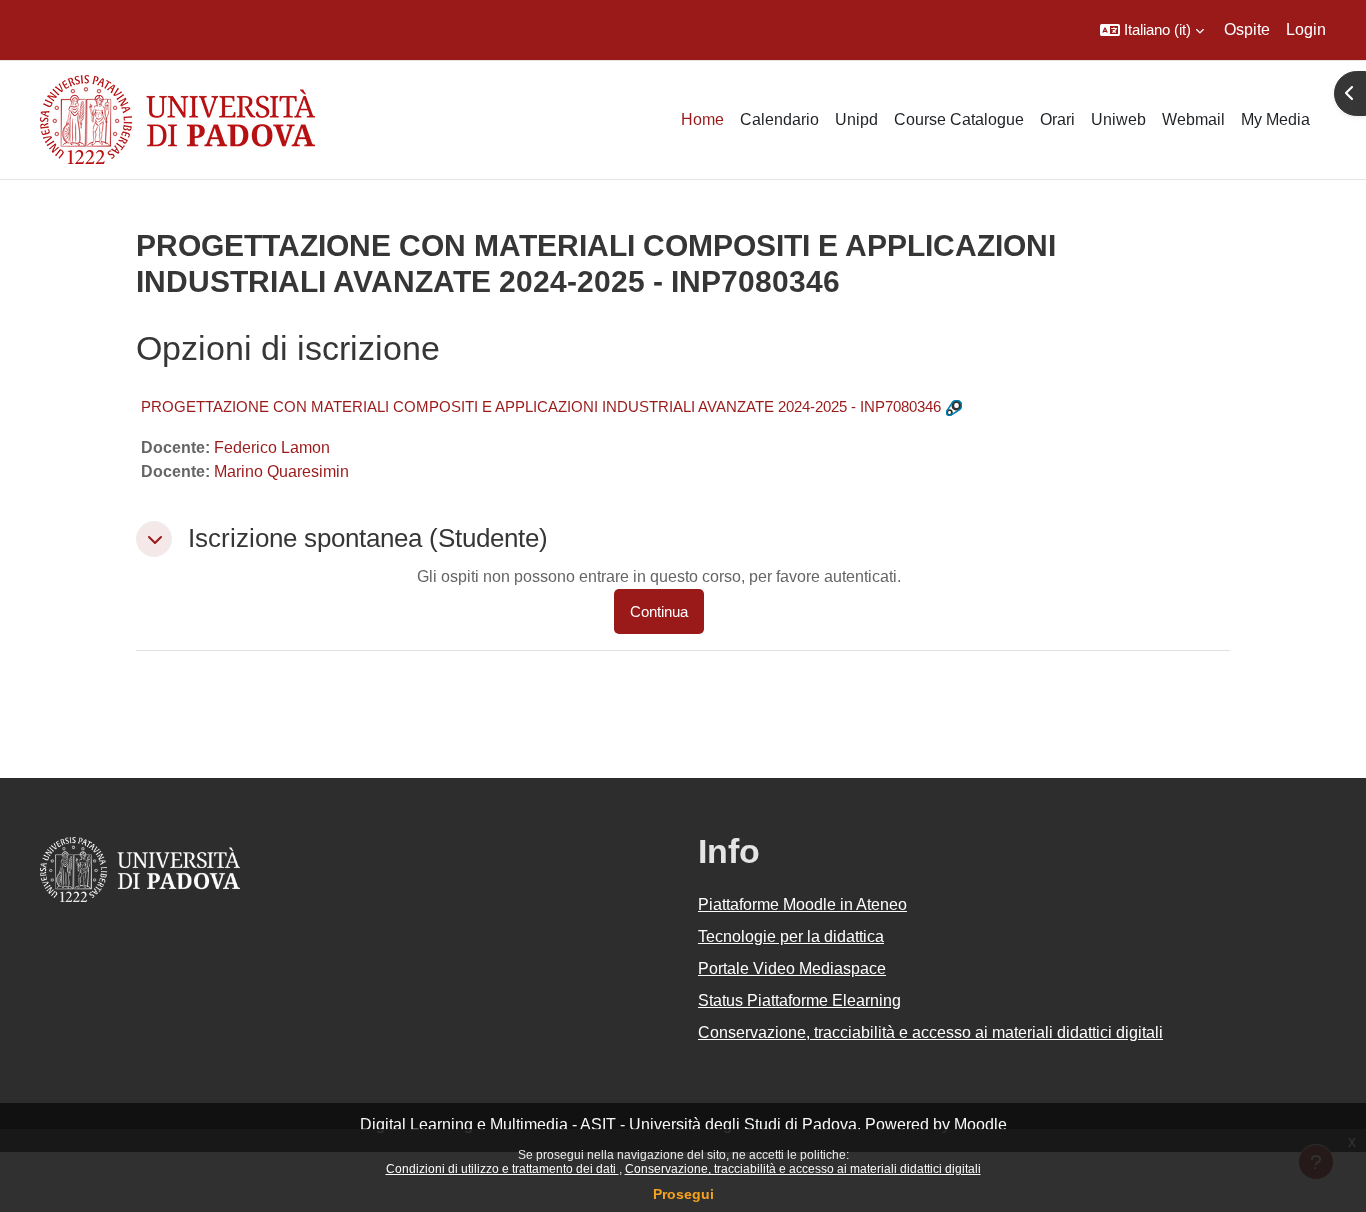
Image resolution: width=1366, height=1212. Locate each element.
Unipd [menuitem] (856, 119)
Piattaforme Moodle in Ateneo (802, 904)
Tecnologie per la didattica (791, 936)
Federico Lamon (272, 447)
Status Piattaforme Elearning (799, 1000)
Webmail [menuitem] (1193, 119)
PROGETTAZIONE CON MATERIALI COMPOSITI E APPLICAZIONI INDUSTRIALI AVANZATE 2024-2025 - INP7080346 (541, 406)
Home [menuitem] (702, 119)
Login (1306, 29)
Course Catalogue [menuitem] (959, 119)
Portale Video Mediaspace (792, 968)
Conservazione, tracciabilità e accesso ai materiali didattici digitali (803, 1169)
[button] (1152, 30)
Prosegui (683, 1194)
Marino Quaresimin (281, 471)
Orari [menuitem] (1057, 119)
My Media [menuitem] (1275, 119)
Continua (659, 611)
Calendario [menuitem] (779, 119)
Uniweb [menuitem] (1118, 119)
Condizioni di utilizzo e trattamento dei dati (502, 1169)
